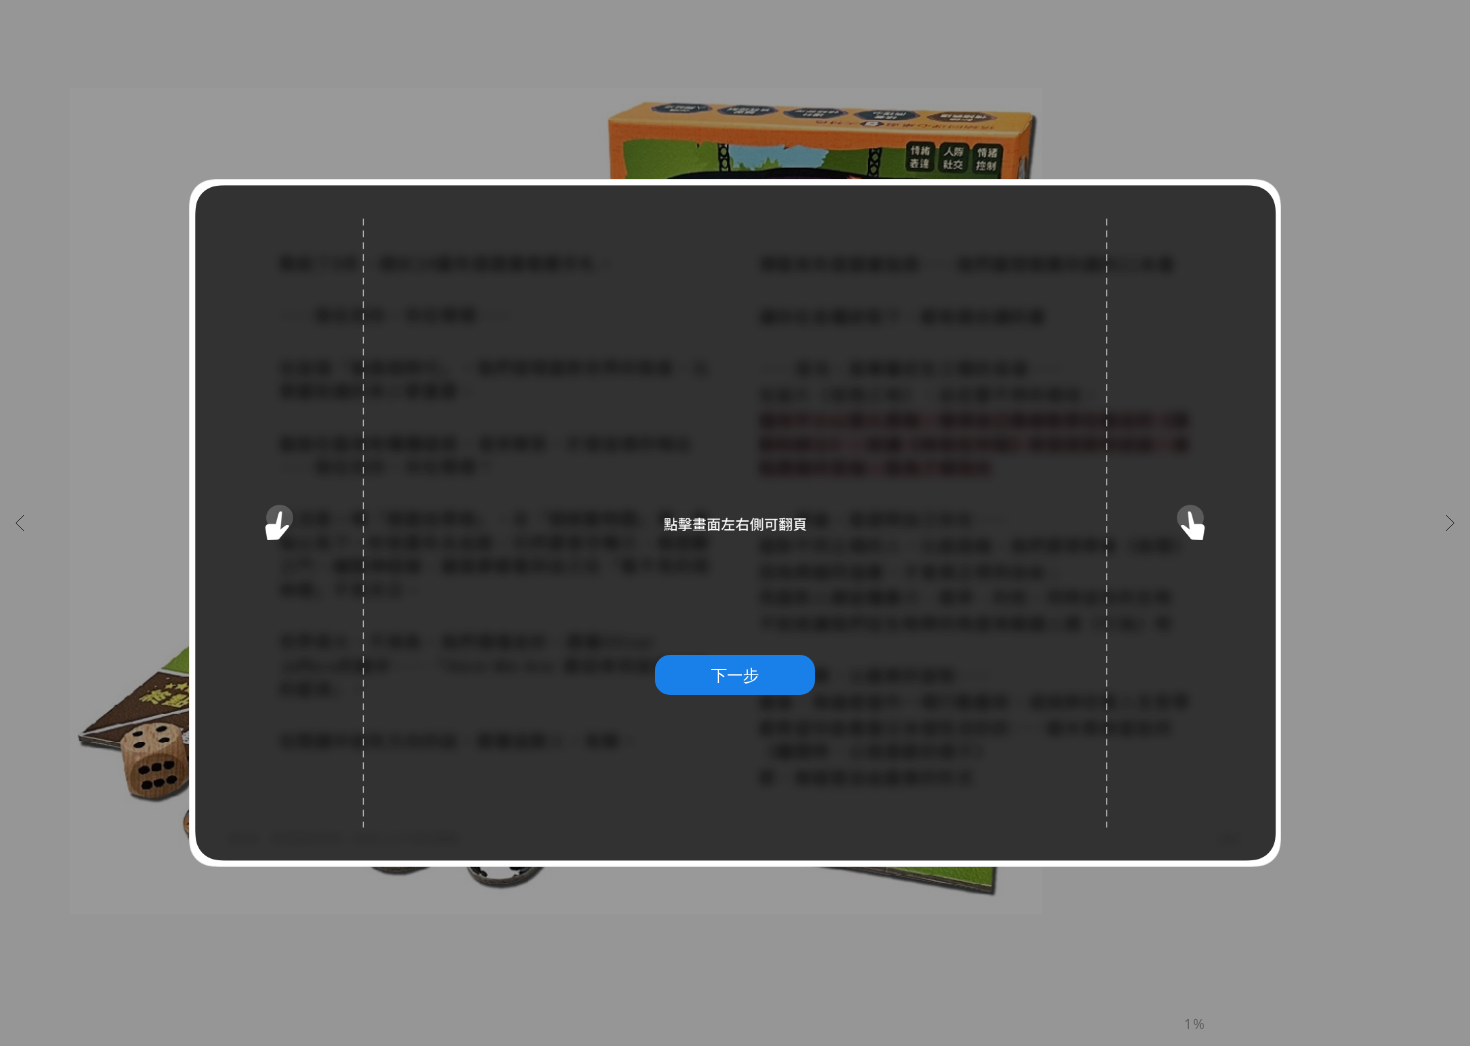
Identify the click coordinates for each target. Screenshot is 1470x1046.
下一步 (735, 675)
